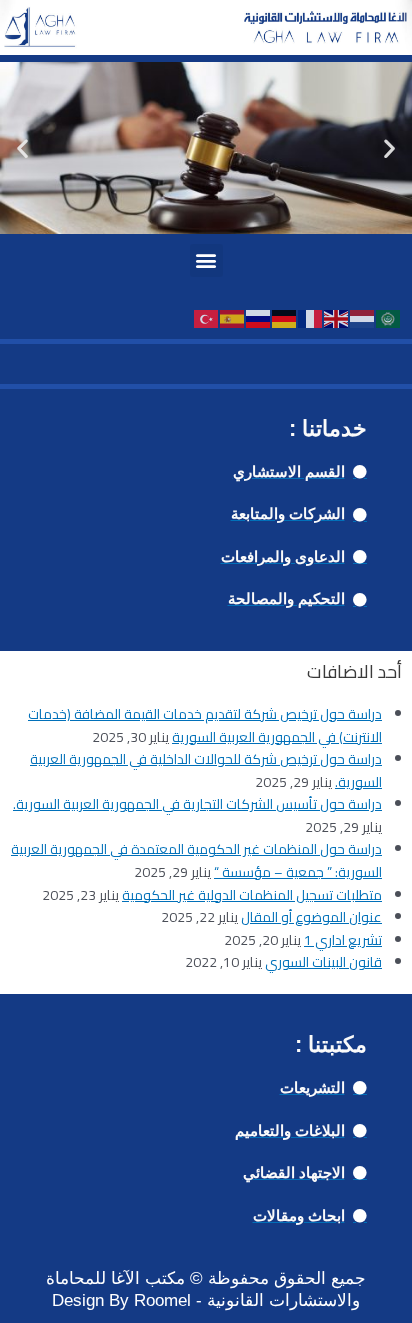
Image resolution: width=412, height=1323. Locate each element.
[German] (285, 318)
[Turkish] (207, 318)
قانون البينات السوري (323, 962)
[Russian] (259, 318)
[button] (22, 147)
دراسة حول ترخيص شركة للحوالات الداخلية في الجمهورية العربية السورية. (206, 770)
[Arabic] (389, 318)
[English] (337, 318)
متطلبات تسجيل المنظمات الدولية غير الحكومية (252, 895)
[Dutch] (363, 318)
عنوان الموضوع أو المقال (311, 917)
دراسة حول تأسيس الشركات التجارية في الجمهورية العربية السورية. (197, 804)
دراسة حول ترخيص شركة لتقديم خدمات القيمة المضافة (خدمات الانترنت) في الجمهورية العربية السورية (205, 725)
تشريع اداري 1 (343, 940)
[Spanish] (233, 318)
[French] (311, 318)
